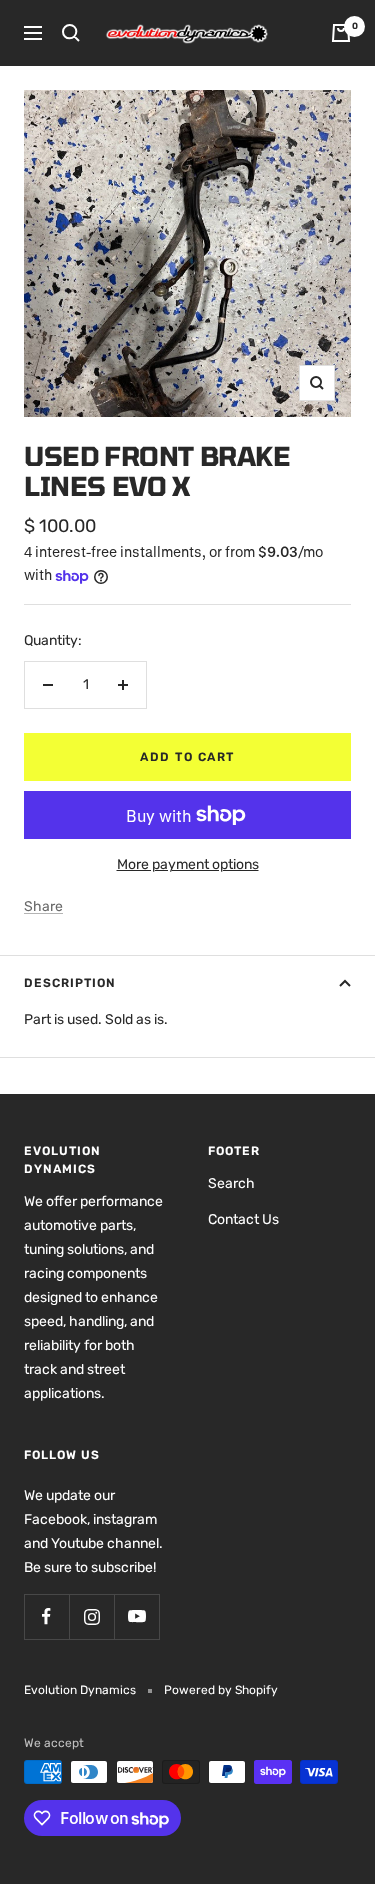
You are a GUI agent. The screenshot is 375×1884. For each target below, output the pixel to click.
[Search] (71, 33)
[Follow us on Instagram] (91, 1616)
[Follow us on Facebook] (46, 1616)
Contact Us (243, 1219)
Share (43, 906)
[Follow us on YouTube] (136, 1616)
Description (70, 983)
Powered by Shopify (221, 1690)
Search (231, 1183)
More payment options (188, 864)
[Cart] (341, 33)
